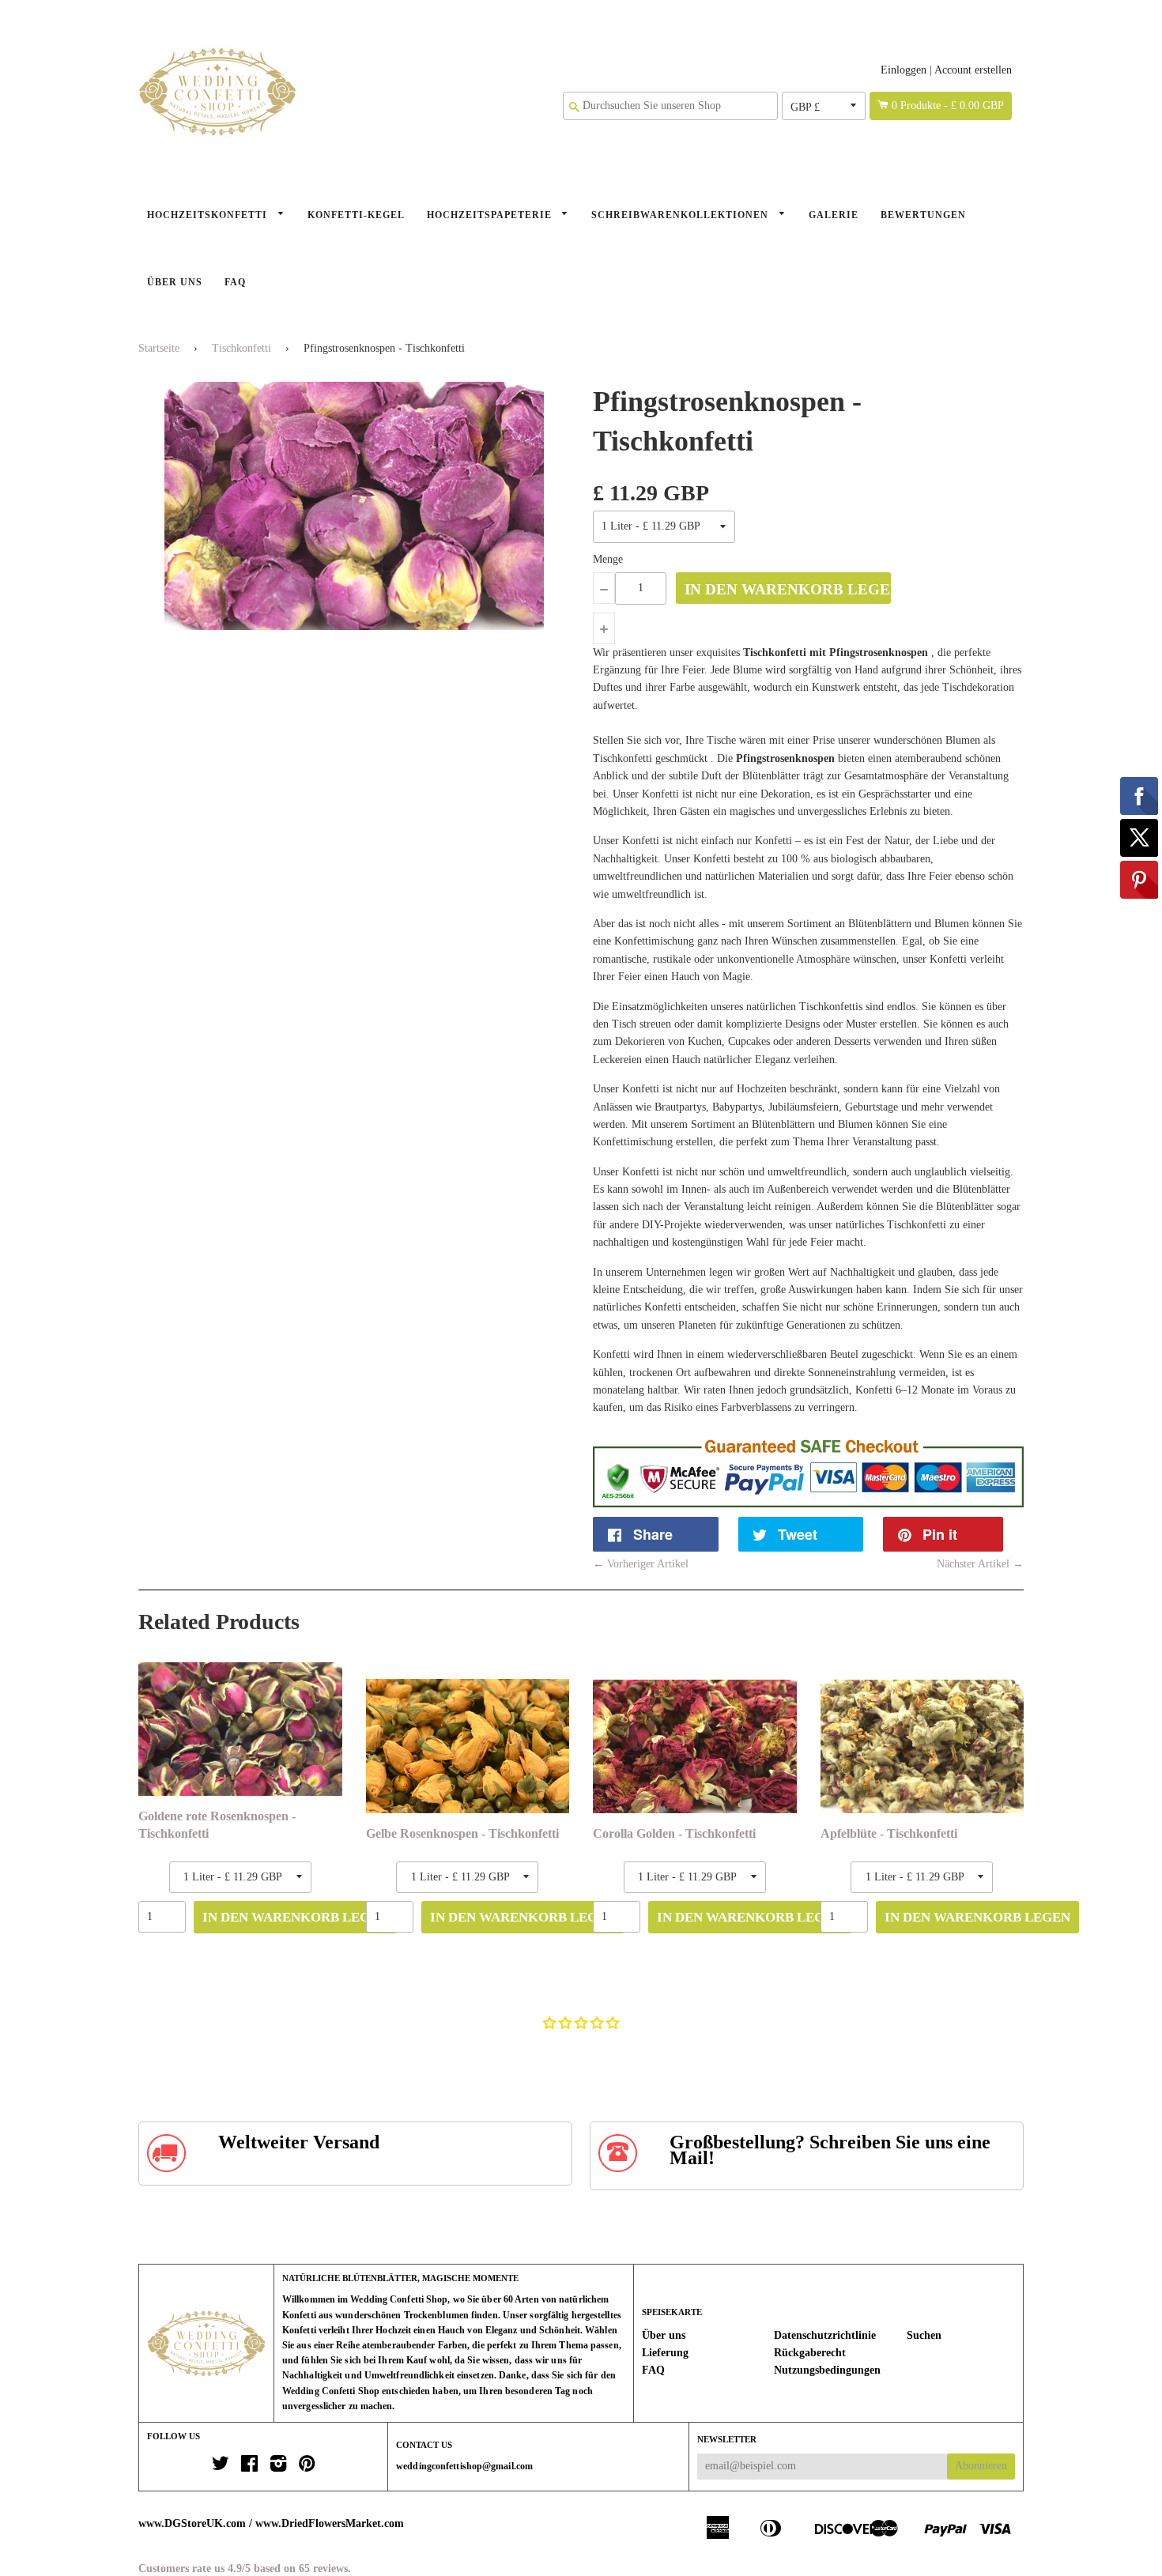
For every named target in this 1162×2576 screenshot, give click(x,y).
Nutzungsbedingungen (827, 2370)
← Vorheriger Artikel (641, 1564)
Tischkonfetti (241, 348)
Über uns (175, 282)
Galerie (834, 215)
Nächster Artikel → (980, 1564)
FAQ (235, 282)
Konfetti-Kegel (356, 215)
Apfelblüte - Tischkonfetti (889, 1833)
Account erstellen (973, 70)
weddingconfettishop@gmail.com (464, 2466)
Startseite (159, 348)
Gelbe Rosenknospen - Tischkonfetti (462, 1833)
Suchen (924, 2335)
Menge (608, 559)
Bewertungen (923, 215)
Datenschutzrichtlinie (825, 2335)
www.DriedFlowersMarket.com (330, 2523)
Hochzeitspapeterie (491, 215)
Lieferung (665, 2353)
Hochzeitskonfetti (209, 215)
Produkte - (948, 106)
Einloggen (904, 70)
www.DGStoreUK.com (192, 2523)
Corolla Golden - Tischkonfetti (674, 1833)
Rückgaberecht (810, 2353)
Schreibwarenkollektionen (681, 215)
